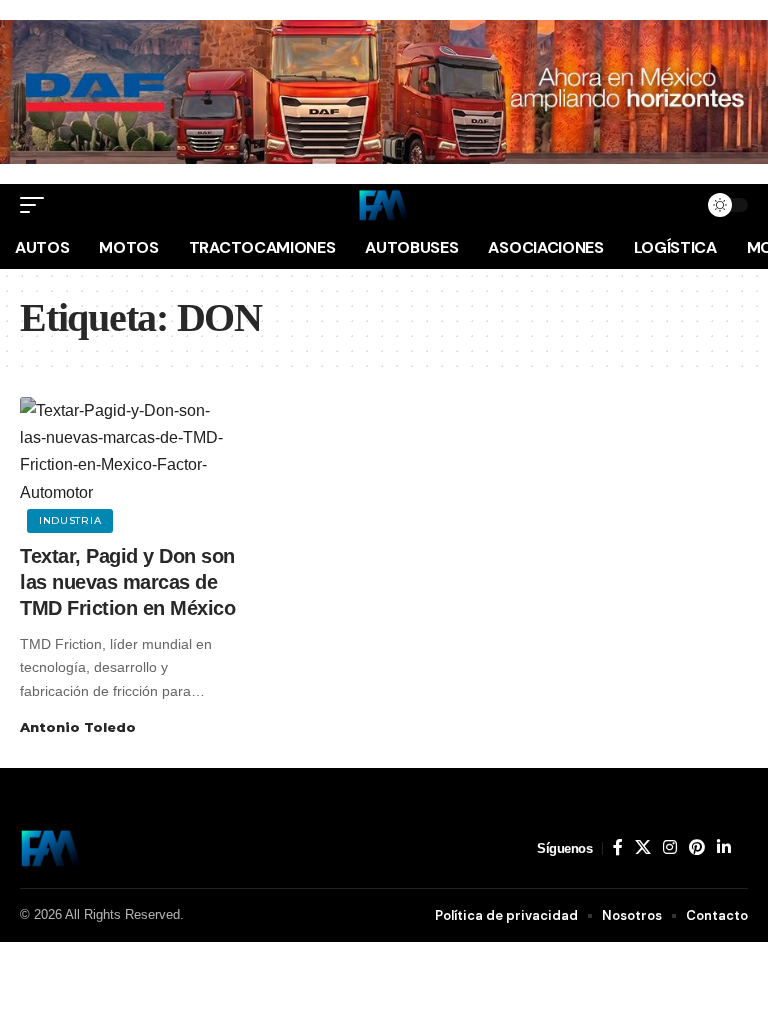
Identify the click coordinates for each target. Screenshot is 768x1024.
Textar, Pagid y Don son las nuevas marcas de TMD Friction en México (127, 582)
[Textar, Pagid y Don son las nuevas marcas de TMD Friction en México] (128, 462)
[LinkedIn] (724, 847)
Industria (70, 520)
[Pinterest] (697, 847)
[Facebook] (618, 847)
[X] (643, 847)
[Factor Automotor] (384, 205)
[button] (37, 205)
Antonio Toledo (78, 727)
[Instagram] (670, 847)
